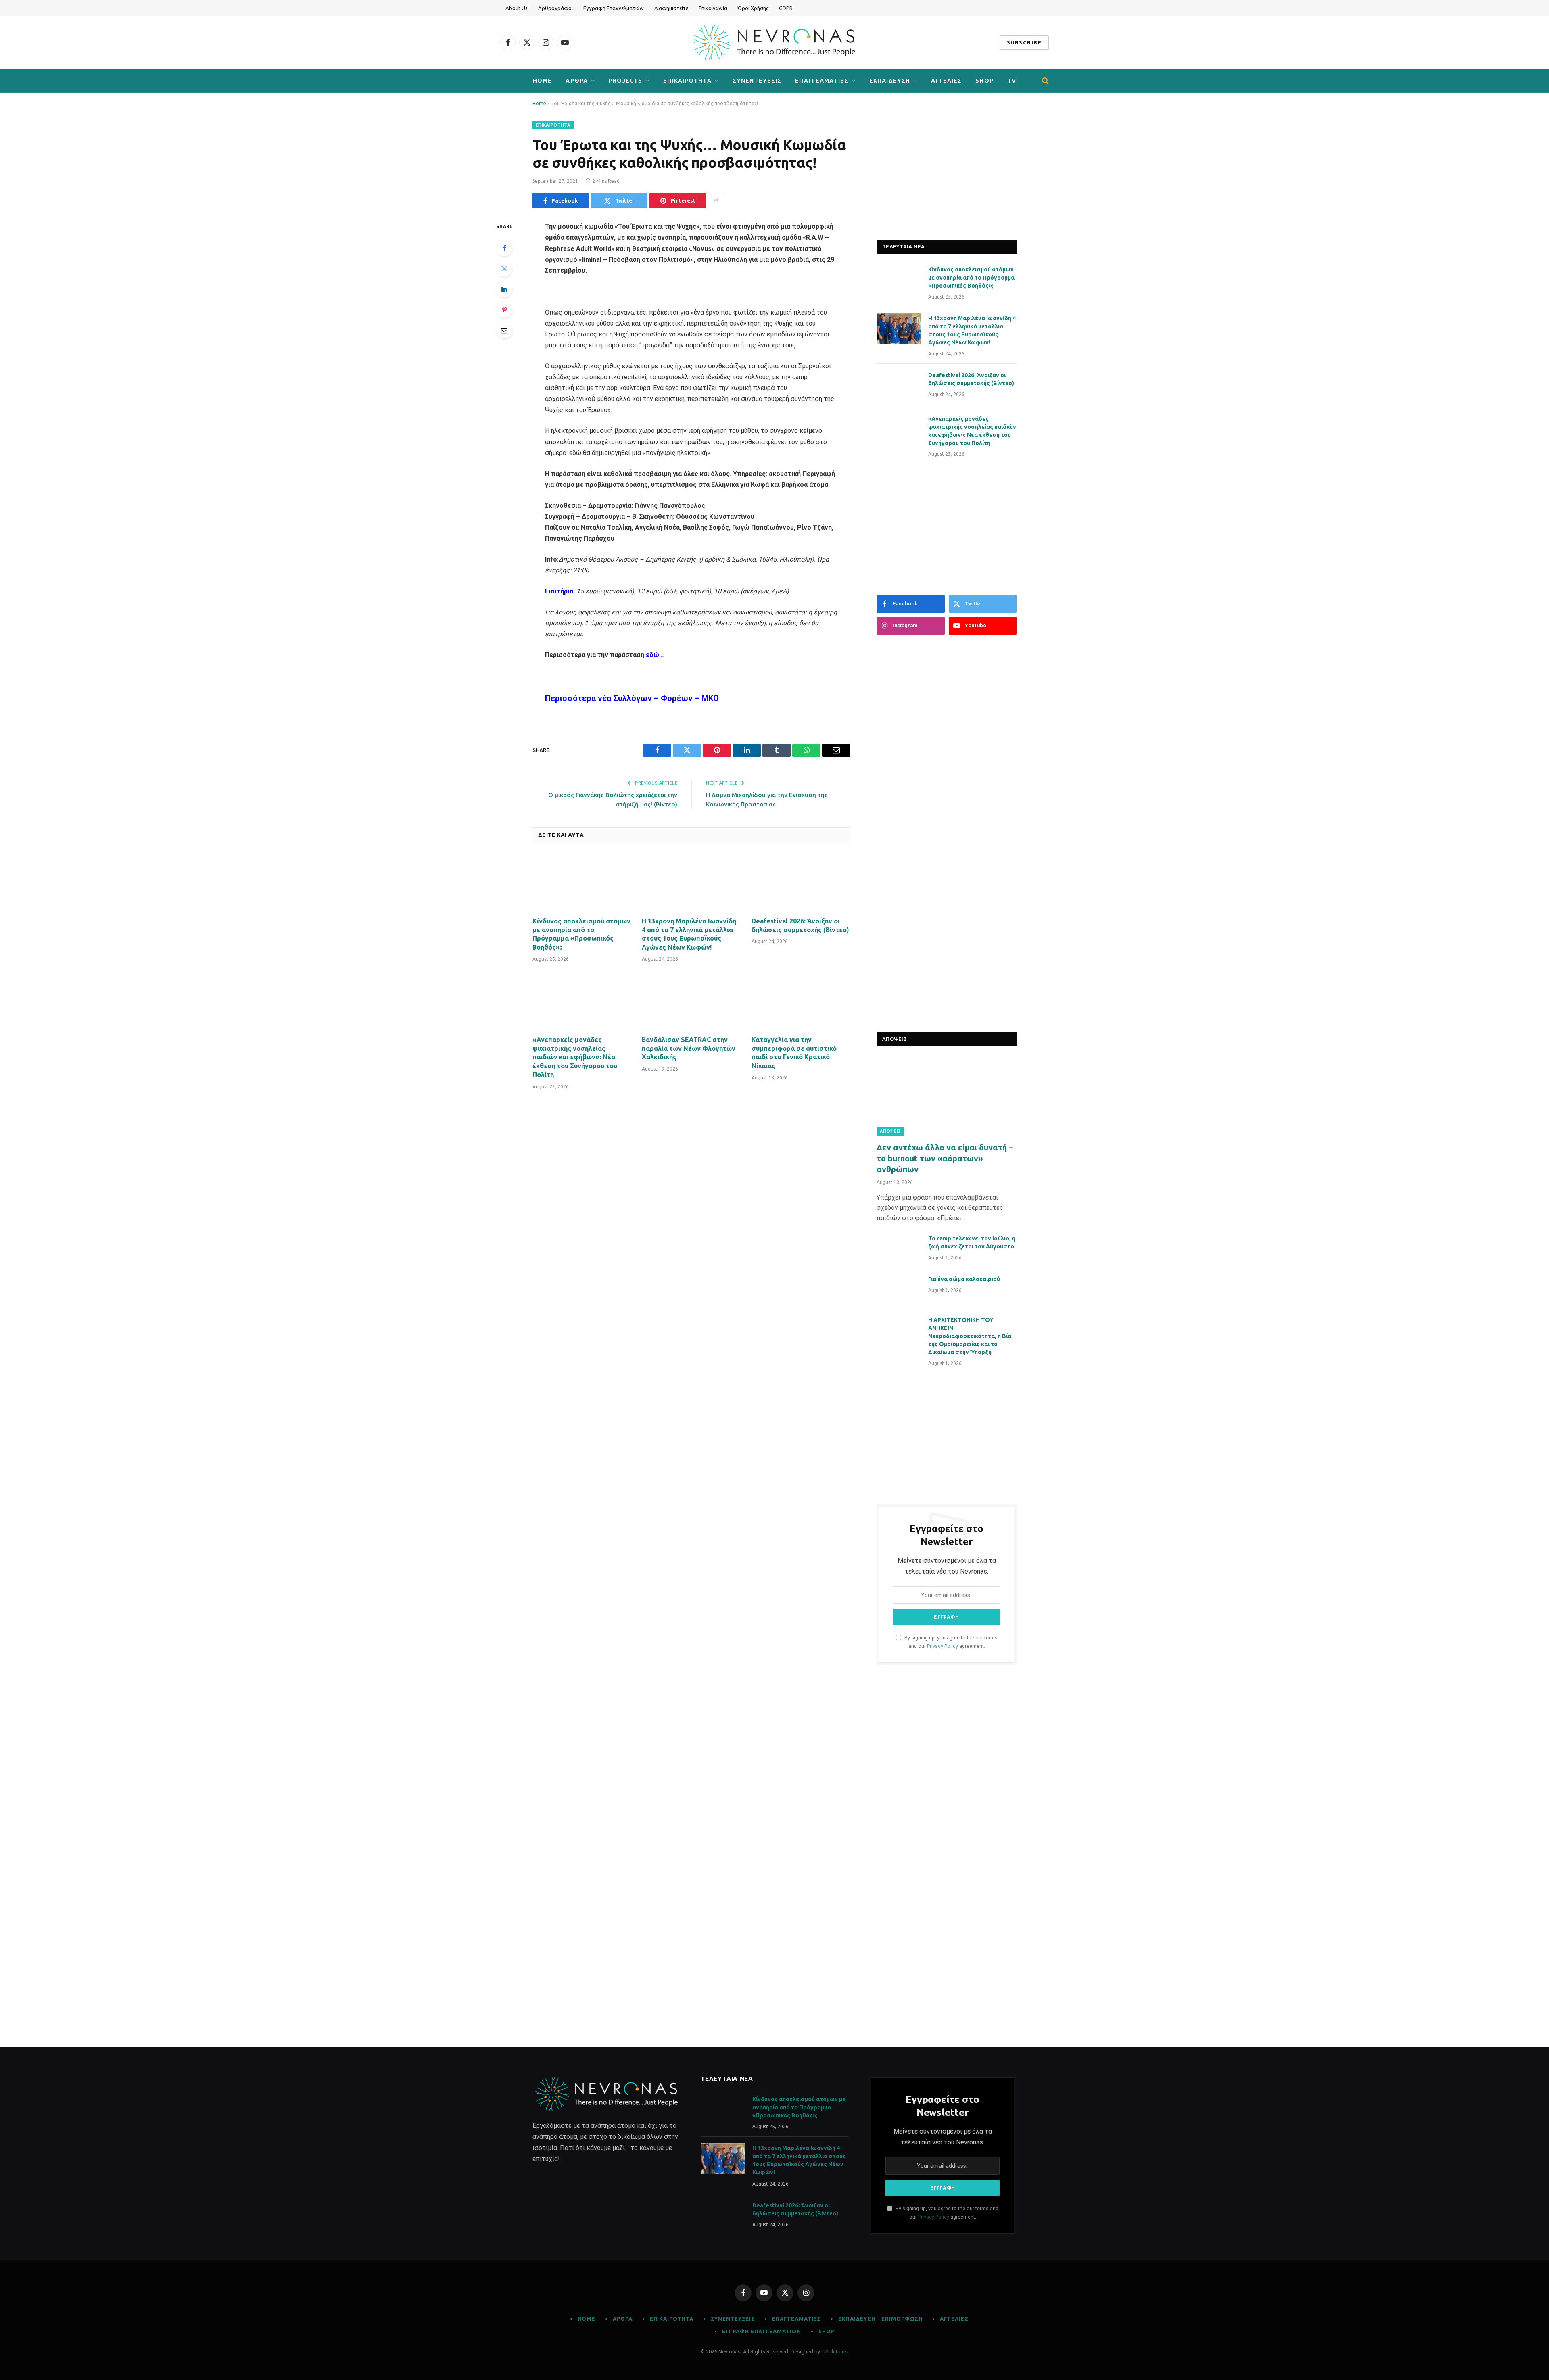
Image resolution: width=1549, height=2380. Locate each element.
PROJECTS (625, 81)
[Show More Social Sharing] (716, 200)
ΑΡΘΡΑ (577, 81)
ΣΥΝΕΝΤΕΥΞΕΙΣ (757, 81)
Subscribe (1024, 42)
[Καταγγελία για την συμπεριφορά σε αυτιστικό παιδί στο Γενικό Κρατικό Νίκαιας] (801, 1001)
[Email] (504, 330)
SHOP (984, 81)
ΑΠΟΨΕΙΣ (890, 1131)
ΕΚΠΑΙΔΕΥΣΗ (890, 81)
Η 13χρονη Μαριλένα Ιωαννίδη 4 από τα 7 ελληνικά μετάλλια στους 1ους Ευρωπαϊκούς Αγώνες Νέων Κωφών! (689, 934)
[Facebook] (504, 248)
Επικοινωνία (713, 8)
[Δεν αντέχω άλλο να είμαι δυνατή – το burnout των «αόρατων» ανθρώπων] (947, 1096)
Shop (827, 2331)
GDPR (786, 8)
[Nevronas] (774, 42)
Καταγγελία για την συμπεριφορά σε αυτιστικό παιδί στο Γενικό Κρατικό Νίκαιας (794, 1053)
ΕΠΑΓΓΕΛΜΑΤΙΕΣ (822, 81)
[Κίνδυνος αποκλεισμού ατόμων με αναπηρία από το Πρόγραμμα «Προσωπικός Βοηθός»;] (582, 883)
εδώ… (655, 655)
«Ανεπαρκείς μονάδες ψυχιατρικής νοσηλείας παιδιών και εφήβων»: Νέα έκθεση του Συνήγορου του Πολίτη (575, 1057)
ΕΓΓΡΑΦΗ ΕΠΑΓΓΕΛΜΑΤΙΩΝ (762, 2331)
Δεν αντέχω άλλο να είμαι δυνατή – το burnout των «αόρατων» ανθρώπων (945, 1158)
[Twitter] (504, 269)
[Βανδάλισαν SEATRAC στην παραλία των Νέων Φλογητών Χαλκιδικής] (691, 1001)
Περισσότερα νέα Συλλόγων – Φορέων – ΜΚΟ (632, 698)
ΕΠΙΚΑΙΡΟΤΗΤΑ (687, 81)
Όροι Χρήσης (753, 8)
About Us (517, 8)
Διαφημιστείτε (671, 8)
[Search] (1045, 81)
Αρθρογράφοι (555, 8)
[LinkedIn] (504, 289)
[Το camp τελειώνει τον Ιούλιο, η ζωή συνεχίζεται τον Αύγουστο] (899, 1249)
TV (1012, 81)
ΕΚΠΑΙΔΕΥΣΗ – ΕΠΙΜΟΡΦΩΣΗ (880, 2319)
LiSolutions (834, 2352)
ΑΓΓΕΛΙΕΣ (946, 81)
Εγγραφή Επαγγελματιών (614, 8)
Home (542, 81)
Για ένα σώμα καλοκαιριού (964, 1279)
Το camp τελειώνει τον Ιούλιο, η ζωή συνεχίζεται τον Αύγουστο (972, 1242)
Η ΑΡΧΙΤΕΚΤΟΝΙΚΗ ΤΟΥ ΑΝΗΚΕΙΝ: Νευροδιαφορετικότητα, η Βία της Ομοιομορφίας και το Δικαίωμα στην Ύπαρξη (970, 1336)
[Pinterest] (504, 310)
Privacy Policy (943, 1646)
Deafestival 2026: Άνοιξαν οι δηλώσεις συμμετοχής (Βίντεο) (800, 925)
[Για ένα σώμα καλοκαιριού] (899, 1290)
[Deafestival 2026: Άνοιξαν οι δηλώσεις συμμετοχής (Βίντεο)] (801, 883)
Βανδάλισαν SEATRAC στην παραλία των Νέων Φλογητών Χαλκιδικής (689, 1048)
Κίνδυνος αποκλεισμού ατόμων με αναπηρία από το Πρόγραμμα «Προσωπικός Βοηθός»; (581, 934)
